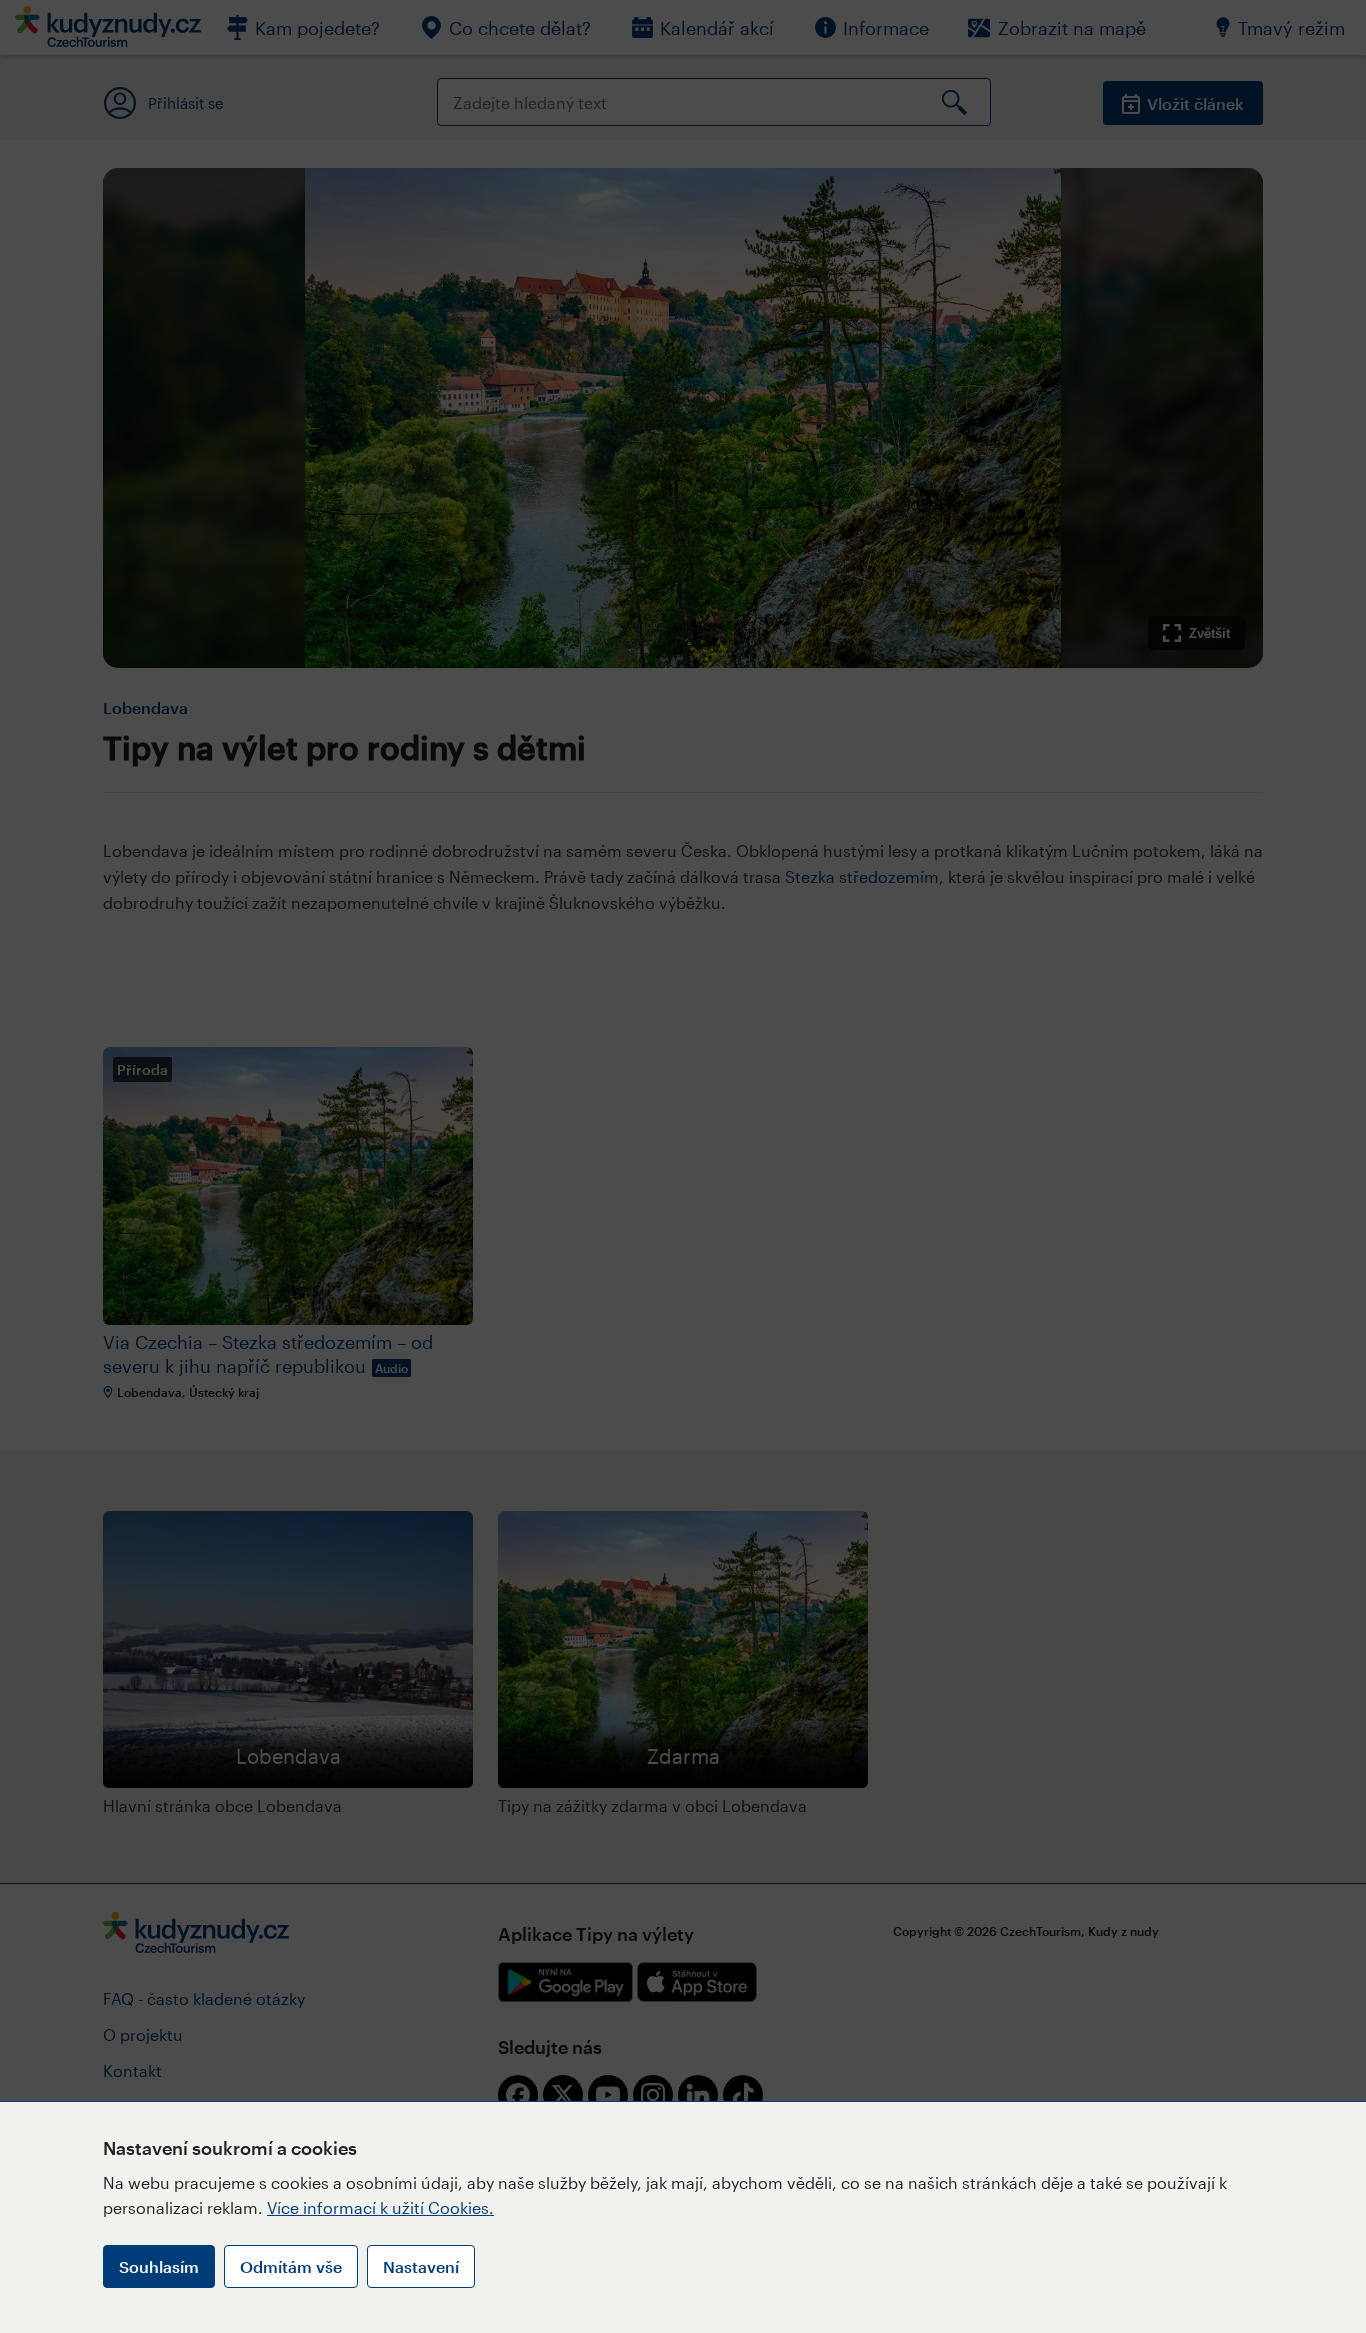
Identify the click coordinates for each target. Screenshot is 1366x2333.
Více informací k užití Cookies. (380, 2207)
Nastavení (421, 2266)
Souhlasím (159, 2266)
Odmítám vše (291, 2266)
